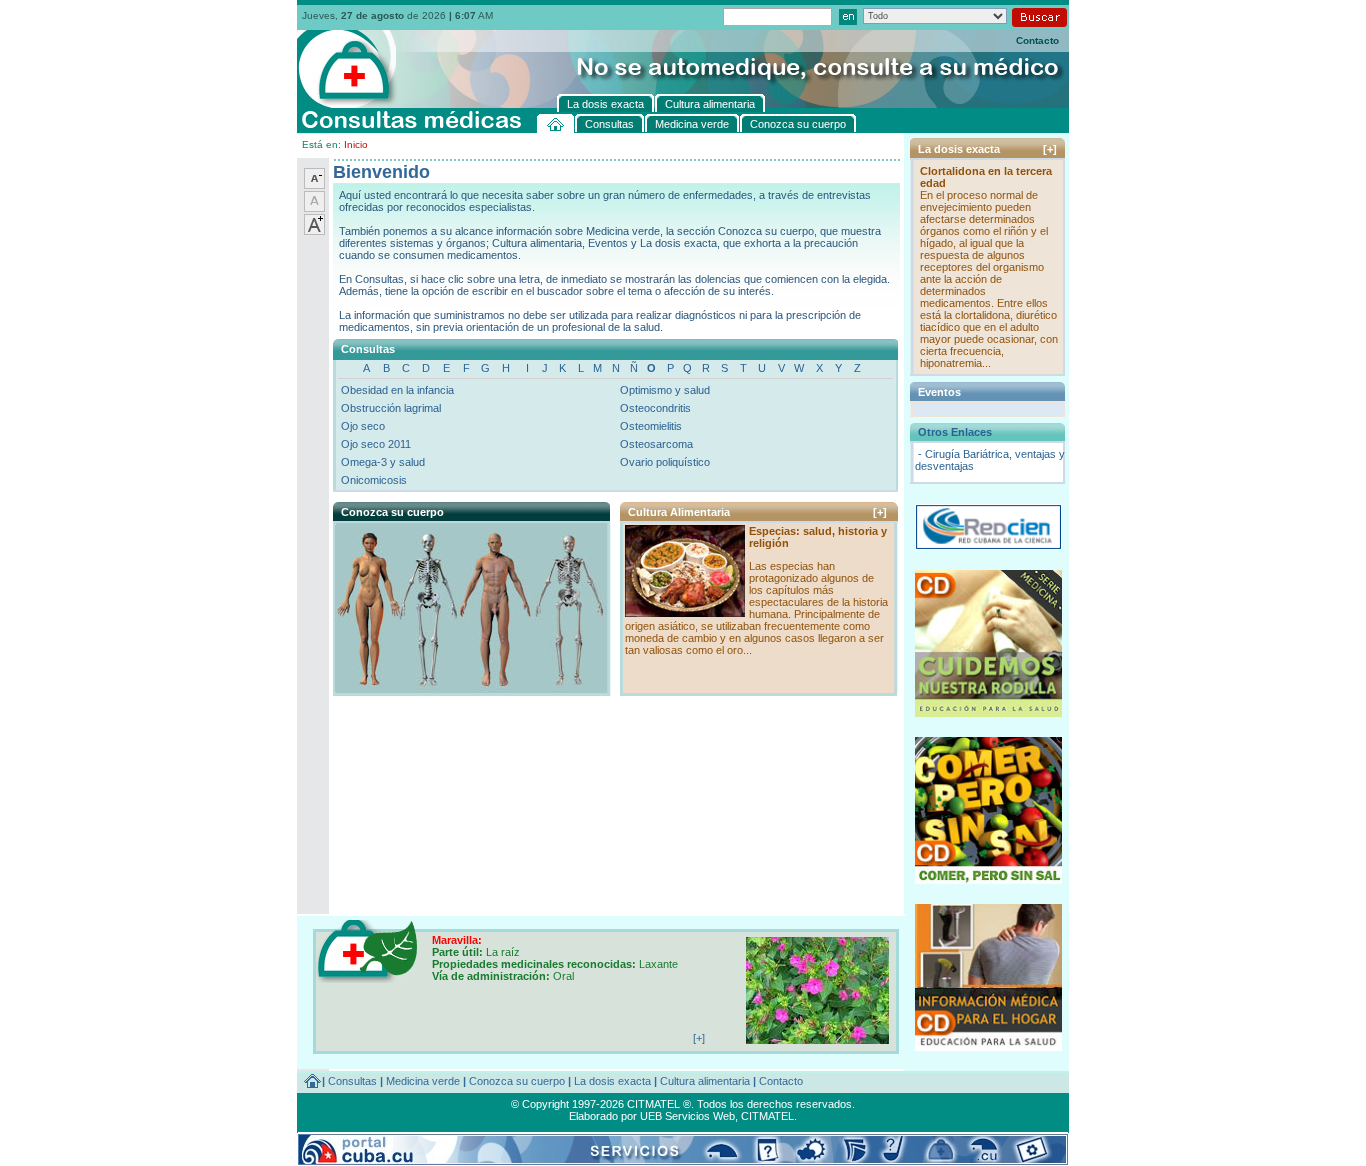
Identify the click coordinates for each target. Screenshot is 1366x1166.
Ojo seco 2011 (376, 444)
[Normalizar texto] (314, 208)
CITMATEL (767, 1116)
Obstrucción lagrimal (391, 408)
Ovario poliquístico (665, 462)
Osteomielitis (651, 426)
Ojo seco (363, 426)
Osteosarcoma (656, 444)
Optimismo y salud (665, 390)
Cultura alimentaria (705, 1081)
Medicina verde (423, 1081)
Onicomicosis (374, 480)
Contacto (1037, 40)
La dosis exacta (612, 1081)
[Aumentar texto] (314, 231)
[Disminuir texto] (314, 185)
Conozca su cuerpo (517, 1081)
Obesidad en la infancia (397, 390)
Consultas (352, 1081)
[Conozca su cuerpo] (470, 688)
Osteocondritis (655, 408)
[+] (880, 512)
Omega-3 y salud (383, 462)
